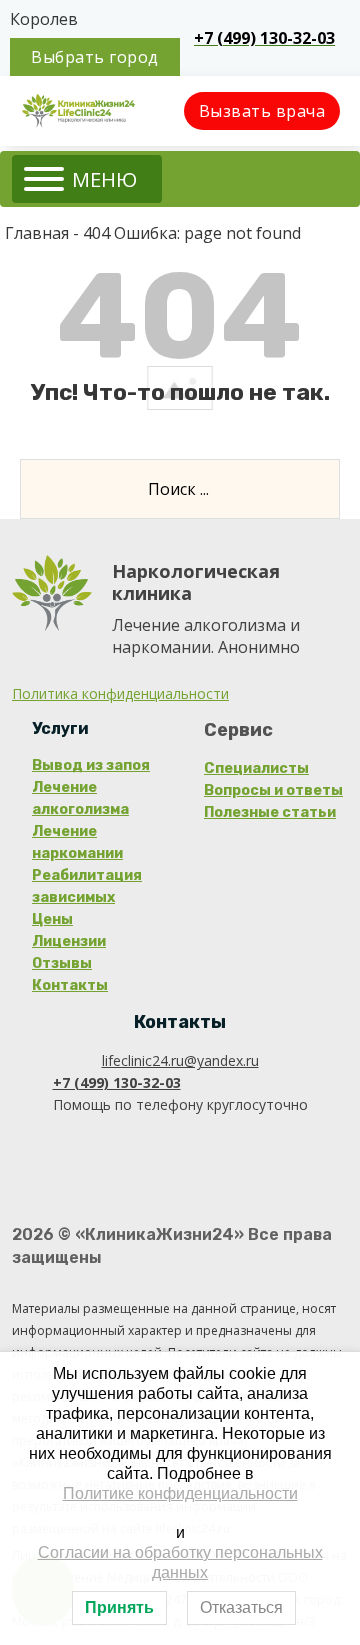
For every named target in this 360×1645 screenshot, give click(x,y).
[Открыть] (87, 179)
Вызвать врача (262, 111)
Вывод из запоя (91, 765)
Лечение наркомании (77, 842)
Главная (37, 233)
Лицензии (69, 941)
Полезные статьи (270, 812)
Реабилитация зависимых (87, 886)
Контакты (70, 985)
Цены (52, 919)
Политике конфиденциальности (180, 1493)
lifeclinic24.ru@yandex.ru (180, 1060)
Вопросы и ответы (273, 790)
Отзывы (62, 963)
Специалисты (256, 768)
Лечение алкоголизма (80, 798)
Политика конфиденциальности (120, 693)
